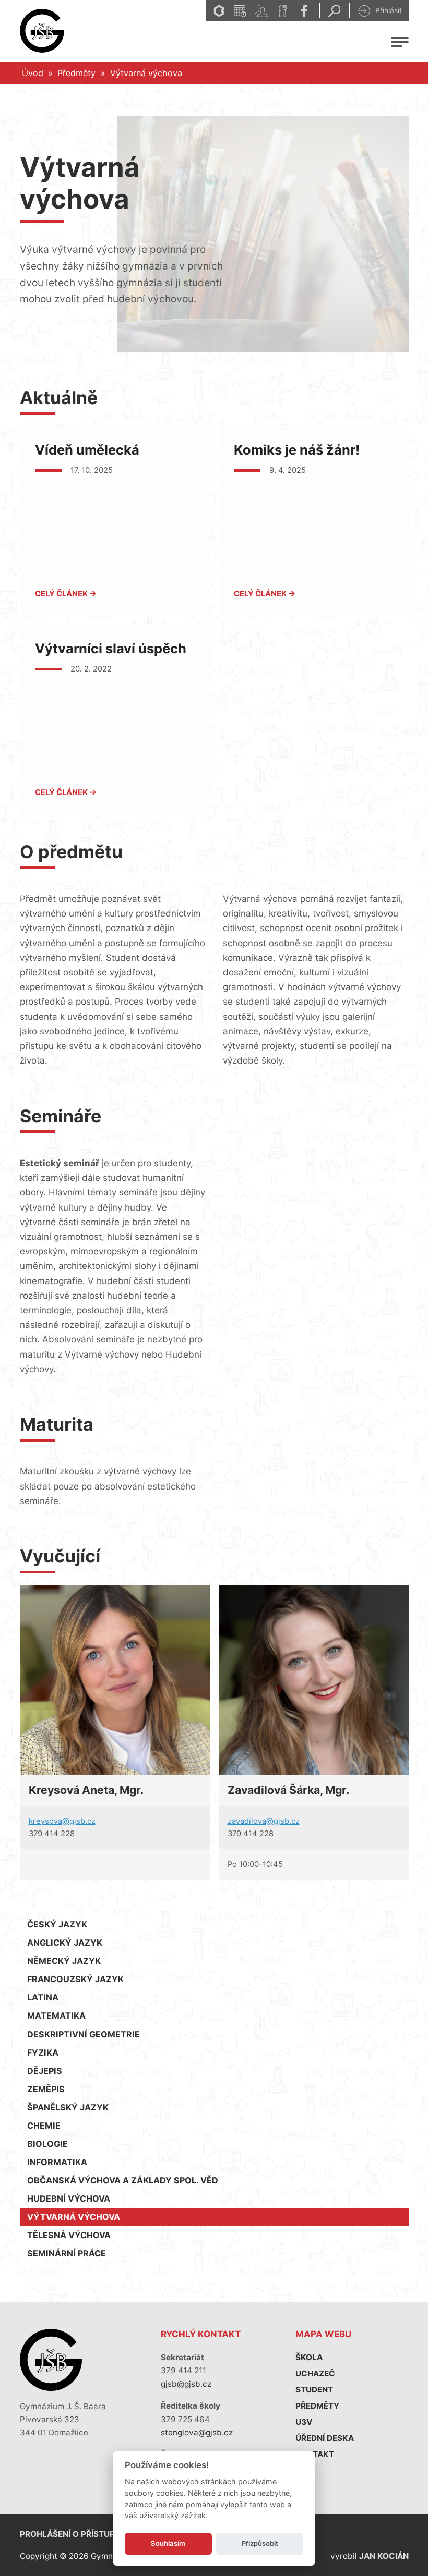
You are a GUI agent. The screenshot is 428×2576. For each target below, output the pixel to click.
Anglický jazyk (65, 1943)
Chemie (44, 2126)
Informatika (57, 2162)
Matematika (56, 2016)
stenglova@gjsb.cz (197, 2432)
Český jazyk (57, 1924)
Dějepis (45, 2071)
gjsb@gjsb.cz (186, 2384)
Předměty (76, 73)
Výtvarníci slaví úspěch (111, 648)
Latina (43, 1997)
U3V (304, 2422)
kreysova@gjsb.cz (62, 1821)
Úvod (33, 73)
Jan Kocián (384, 2556)
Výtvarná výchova (74, 2217)
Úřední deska (325, 2438)
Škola (309, 2357)
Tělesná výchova (69, 2235)
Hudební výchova (69, 2199)
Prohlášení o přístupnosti (80, 2534)
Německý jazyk (64, 1961)
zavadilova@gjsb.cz (264, 1821)
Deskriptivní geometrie (84, 2034)
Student (314, 2390)
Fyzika (43, 2053)
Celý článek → (66, 594)
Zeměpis (46, 2089)
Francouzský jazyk (75, 1979)
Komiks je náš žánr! (297, 450)
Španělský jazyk (68, 2107)
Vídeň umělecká (87, 450)
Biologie (47, 2144)
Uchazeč (315, 2373)
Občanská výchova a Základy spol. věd (123, 2180)
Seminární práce (67, 2253)
